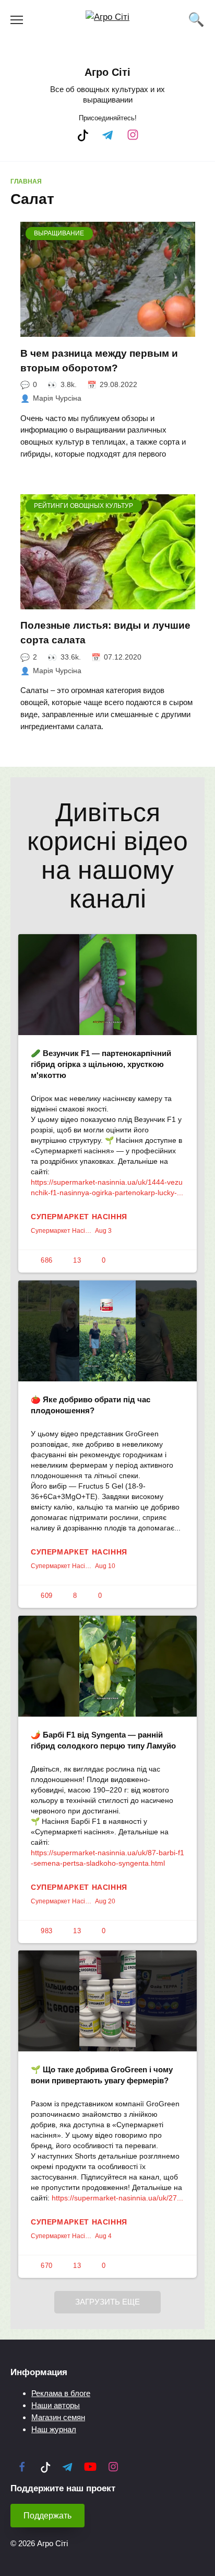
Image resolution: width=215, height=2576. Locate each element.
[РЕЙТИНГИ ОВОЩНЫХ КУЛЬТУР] (108, 603)
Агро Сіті (107, 72)
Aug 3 (103, 1231)
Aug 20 (105, 1901)
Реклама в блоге (61, 2393)
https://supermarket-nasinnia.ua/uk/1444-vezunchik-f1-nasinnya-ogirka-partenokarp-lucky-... (107, 1187)
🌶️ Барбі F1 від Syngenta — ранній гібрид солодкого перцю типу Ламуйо (103, 1740)
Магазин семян (58, 2417)
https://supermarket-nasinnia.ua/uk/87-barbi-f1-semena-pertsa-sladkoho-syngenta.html (107, 1858)
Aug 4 (103, 2236)
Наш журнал (54, 2429)
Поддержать (47, 2516)
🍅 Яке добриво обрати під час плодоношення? (91, 1405)
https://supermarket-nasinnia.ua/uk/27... (117, 2198)
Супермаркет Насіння (79, 1217)
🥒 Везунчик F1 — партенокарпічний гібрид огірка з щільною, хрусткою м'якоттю (101, 1064)
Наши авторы (56, 2405)
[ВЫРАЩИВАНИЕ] (108, 330)
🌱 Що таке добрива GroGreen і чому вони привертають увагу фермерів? (102, 2075)
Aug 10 (105, 1566)
